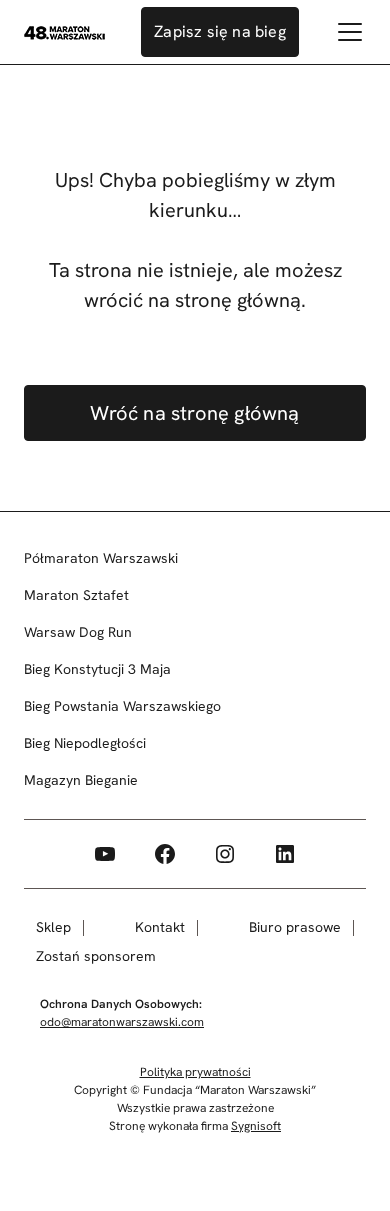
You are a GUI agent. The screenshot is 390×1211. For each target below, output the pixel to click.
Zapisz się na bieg (220, 31)
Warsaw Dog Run (78, 632)
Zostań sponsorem (96, 956)
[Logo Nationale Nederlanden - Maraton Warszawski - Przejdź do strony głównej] (65, 32)
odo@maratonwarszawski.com (122, 1022)
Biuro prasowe (295, 927)
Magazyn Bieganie (81, 780)
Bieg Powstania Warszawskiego (122, 706)
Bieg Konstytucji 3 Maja (97, 669)
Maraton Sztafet (76, 595)
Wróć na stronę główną (194, 413)
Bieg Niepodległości (85, 743)
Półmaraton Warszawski (101, 558)
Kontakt (160, 927)
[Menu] (350, 32)
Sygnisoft (256, 1126)
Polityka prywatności (195, 1072)
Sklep (53, 927)
